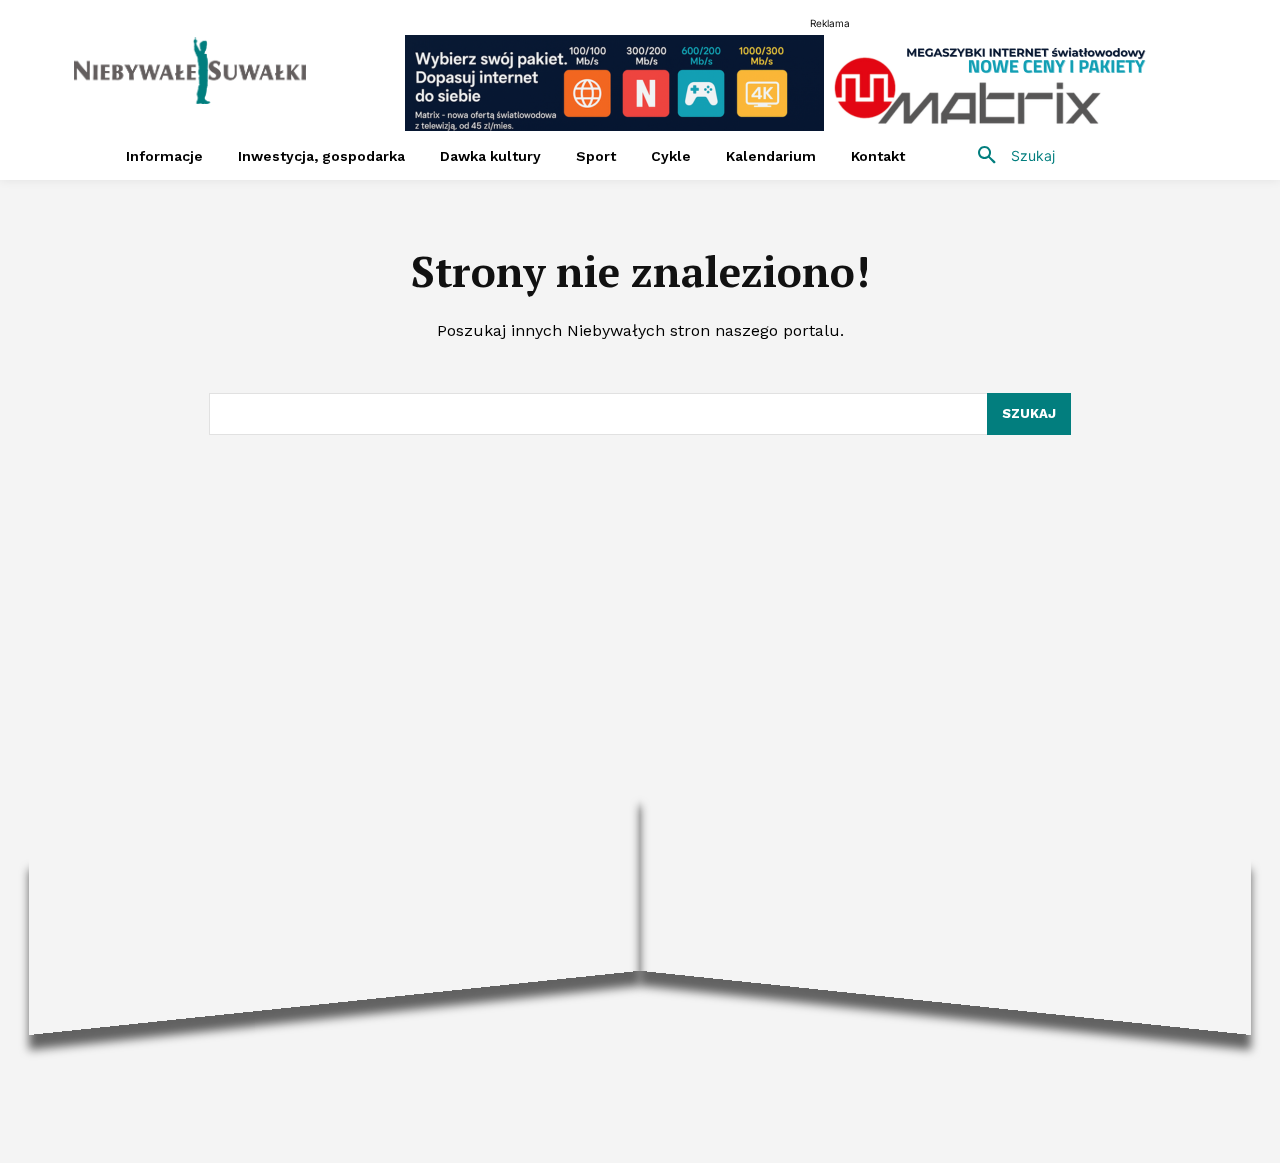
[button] (1009, 156)
